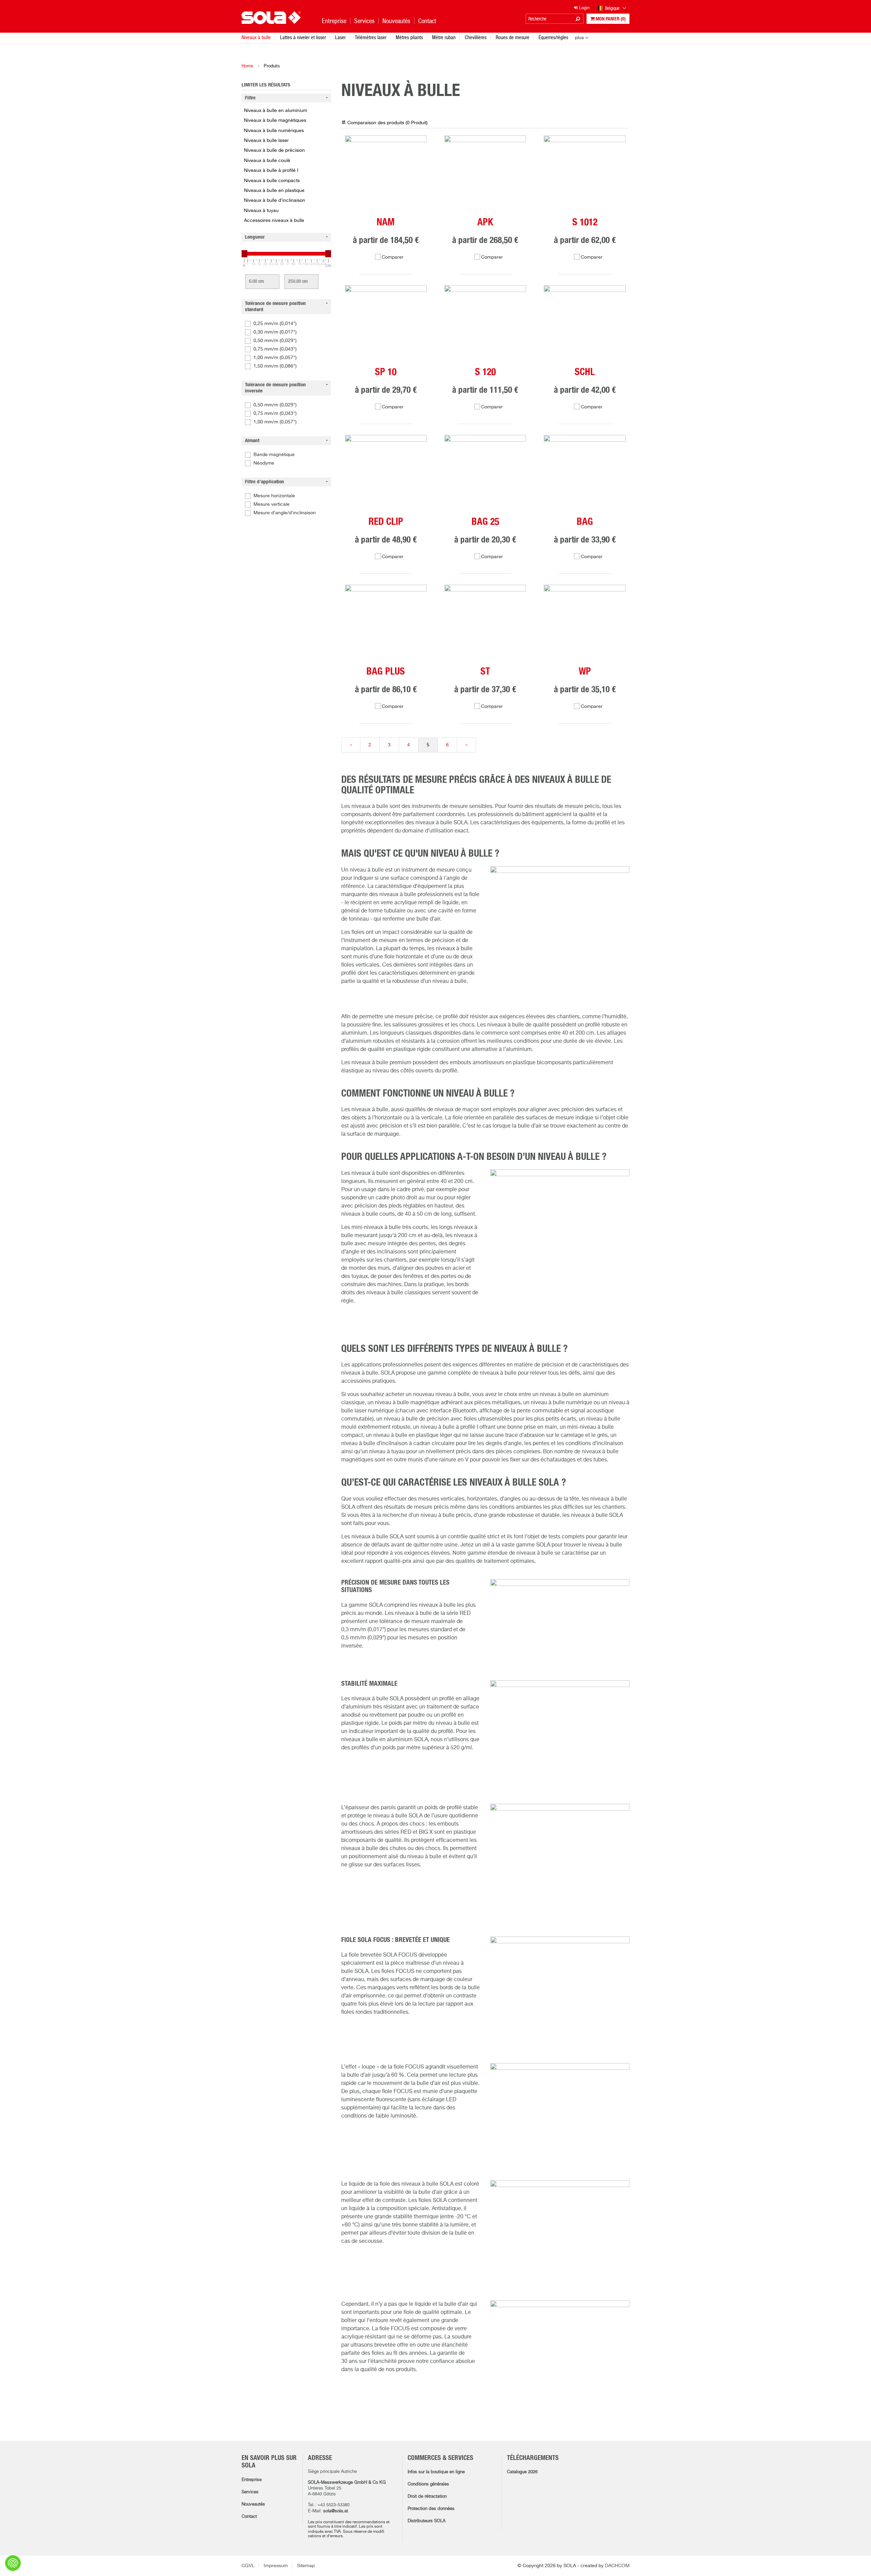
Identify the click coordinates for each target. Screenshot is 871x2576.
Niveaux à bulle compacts (272, 181)
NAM (386, 223)
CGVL (248, 2566)
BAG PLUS (386, 672)
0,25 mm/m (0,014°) (275, 324)
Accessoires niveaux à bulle (274, 221)
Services (250, 2492)
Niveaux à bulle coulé (267, 161)
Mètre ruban (444, 37)
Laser (340, 37)
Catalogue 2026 (522, 2472)
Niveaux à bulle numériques (274, 131)
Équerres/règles (553, 37)
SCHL (585, 372)
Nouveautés (253, 2504)
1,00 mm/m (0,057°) (275, 358)
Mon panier (610, 19)
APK (485, 223)
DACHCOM (617, 2566)
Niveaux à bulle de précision (274, 150)
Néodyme (264, 463)
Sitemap (306, 2566)
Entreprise (252, 2480)
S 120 (485, 372)
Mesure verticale (272, 504)
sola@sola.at (336, 2511)
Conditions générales (428, 2484)
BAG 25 (485, 522)
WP (585, 672)
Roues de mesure (513, 37)
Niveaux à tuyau (261, 211)
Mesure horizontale (274, 496)
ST (485, 672)
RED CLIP (386, 522)
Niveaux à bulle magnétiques (275, 120)
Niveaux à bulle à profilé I (271, 171)
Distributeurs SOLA (426, 2521)
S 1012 (585, 223)
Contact (249, 2517)
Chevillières (476, 37)
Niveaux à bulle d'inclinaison (275, 200)
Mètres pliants (409, 37)
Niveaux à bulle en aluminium (276, 111)
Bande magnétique (274, 455)
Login (584, 8)
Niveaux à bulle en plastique (274, 191)
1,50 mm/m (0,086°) (275, 366)
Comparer (393, 257)
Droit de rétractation (427, 2497)
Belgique (613, 8)
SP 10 (386, 372)
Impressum (276, 2566)
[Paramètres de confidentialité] (13, 2563)
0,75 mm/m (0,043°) (275, 349)
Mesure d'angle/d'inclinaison (285, 513)
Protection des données (431, 2509)
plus (579, 38)
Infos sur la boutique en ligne (436, 2472)
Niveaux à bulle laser (266, 141)
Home (247, 66)
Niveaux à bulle (256, 37)
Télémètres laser (371, 37)
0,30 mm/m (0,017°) (275, 332)
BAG (585, 522)
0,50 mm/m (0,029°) (275, 341)
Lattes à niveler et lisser (303, 37)
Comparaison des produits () (388, 123)
